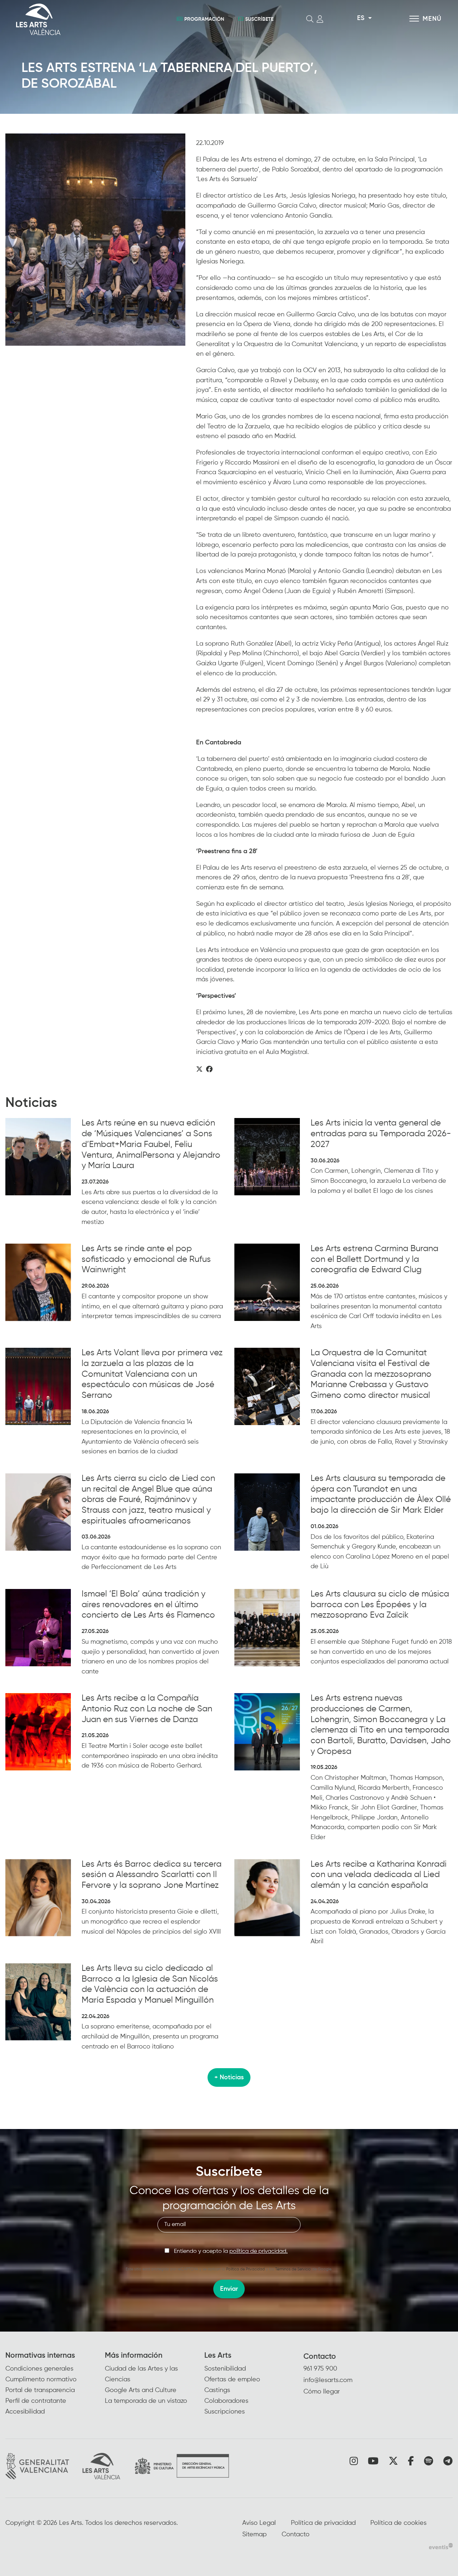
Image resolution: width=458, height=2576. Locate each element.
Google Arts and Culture (141, 2390)
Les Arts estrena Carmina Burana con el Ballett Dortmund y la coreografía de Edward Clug (374, 1259)
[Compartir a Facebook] (209, 1070)
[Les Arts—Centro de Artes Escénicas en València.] (84, 19)
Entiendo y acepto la (231, 2251)
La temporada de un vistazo (146, 2401)
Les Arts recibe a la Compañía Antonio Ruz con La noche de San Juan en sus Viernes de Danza (147, 1709)
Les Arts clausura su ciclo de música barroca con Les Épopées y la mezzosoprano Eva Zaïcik (380, 1605)
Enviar (229, 2289)
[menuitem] (55, 2384)
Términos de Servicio (293, 2269)
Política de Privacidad (245, 2269)
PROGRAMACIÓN (204, 19)
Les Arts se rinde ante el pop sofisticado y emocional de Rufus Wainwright (146, 1259)
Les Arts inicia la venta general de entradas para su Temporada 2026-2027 (381, 1134)
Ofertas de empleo (232, 2380)
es (361, 18)
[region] (95, 240)
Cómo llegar (322, 2392)
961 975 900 (320, 2369)
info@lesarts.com (328, 2380)
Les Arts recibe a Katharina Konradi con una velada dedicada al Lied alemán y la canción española (379, 1875)
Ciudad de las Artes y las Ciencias (141, 2374)
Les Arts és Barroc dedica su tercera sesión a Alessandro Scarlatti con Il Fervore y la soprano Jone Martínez (152, 1875)
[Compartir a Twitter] (199, 1070)
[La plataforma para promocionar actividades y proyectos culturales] (441, 2546)
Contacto (320, 2357)
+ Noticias (229, 2077)
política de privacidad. (259, 2251)
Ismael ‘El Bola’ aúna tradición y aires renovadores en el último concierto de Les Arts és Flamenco (148, 1605)
